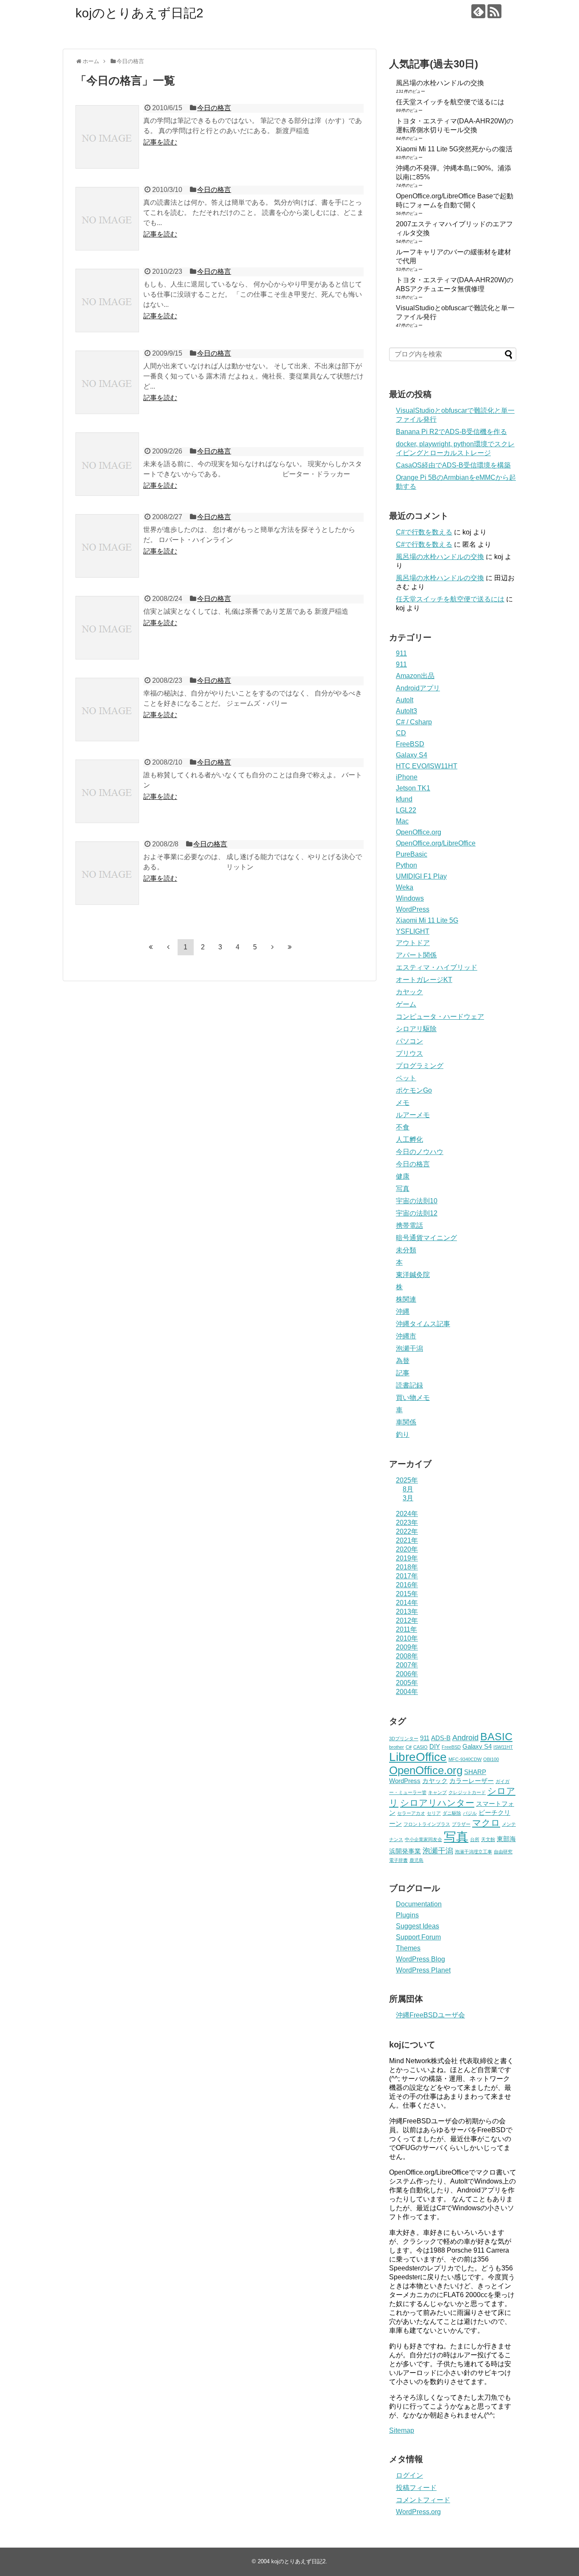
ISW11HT (503, 1747)
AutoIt (405, 700)
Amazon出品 (415, 676)
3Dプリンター (404, 1739)
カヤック (409, 992)
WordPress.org (418, 2512)
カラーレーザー (472, 1781)
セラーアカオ (411, 1813)
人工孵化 (409, 1139)
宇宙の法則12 (417, 1213)
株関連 (406, 1299)
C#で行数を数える (424, 532)
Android (465, 1738)
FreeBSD (410, 744)
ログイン (409, 2475)
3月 (408, 1498)
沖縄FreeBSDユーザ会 (430, 2015)
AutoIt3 (406, 711)
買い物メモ (413, 1398)
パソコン (409, 1041)
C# (409, 1747)
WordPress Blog (420, 1959)
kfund (404, 799)
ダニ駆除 (452, 1813)
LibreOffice (418, 1757)
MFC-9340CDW (465, 1759)
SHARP (475, 1772)
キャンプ (437, 1792)
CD (401, 733)
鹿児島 (416, 1860)
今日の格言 (214, 108)
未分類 (406, 1250)
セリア (434, 1813)
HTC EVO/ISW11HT (427, 766)
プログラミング (420, 1066)
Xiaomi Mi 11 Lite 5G (427, 920)
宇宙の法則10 (417, 1201)
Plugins (407, 1915)
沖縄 (403, 1312)
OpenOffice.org (419, 832)
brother (397, 1747)
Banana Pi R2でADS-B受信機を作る (451, 432)
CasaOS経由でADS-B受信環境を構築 (453, 465)
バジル (470, 1813)
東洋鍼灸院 (413, 1275)
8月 (408, 1489)
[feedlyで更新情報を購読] (478, 11)
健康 (403, 1176)
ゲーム (406, 1004)
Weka (405, 887)
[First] (151, 947)
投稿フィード (416, 2488)
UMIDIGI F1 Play (421, 876)
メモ (403, 1103)
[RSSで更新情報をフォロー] (494, 11)
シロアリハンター (437, 1803)
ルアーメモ (413, 1115)
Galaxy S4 (412, 755)
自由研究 (503, 1852)
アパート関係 (416, 955)
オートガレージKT (424, 980)
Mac (402, 821)
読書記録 (409, 1385)
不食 (403, 1127)
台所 (475, 1839)
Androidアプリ (418, 688)
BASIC (496, 1737)
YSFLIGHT (413, 931)
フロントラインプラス (427, 1824)
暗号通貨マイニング (426, 1238)
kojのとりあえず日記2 (139, 13)
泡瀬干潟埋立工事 (473, 1852)
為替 (403, 1361)
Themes (408, 1948)
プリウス (409, 1053)
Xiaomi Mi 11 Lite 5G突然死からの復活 (454, 149)
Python (406, 865)
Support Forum (418, 1937)
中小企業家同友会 (423, 1839)
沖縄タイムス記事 (423, 1324)
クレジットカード (467, 1792)
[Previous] (168, 947)
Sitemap (402, 2430)
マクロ (486, 1823)
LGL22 (406, 810)
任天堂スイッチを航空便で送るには (450, 102)
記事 (403, 1373)
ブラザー (461, 1824)
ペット (406, 1078)
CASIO (420, 1747)
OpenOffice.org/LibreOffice (436, 843)
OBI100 (491, 1759)
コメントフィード (423, 2500)
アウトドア (413, 943)
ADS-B (441, 1738)
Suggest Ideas (418, 1926)
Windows (410, 898)
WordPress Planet (423, 1970)
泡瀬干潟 (409, 1348)
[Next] (273, 947)
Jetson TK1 (413, 788)
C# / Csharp (414, 722)
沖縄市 (406, 1336)
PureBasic (412, 854)
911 (401, 653)
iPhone (407, 777)
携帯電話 (409, 1225)
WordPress (413, 909)
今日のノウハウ (420, 1152)
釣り (403, 1434)
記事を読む (160, 142)
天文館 (488, 1839)
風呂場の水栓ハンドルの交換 (440, 83)
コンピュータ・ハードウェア (440, 1017)
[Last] (290, 947)
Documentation (419, 1904)
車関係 (406, 1422)
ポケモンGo (414, 1090)
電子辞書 (398, 1860)
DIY (435, 1747)
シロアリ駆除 (416, 1029)
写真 (403, 1189)
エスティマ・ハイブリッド (437, 967)
